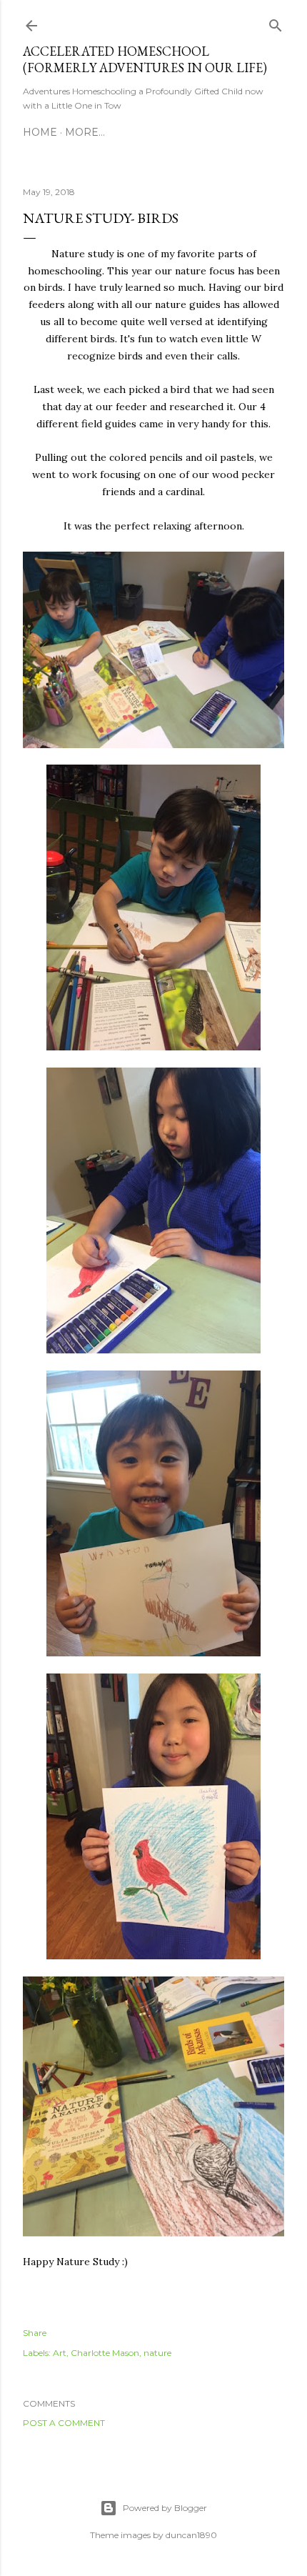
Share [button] (35, 2333)
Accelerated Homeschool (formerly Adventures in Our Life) (145, 59)
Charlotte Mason (105, 2353)
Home (40, 132)
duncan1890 (191, 2535)
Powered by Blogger (165, 2508)
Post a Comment (64, 2423)
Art (60, 2353)
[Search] (276, 23)
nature (157, 2353)
